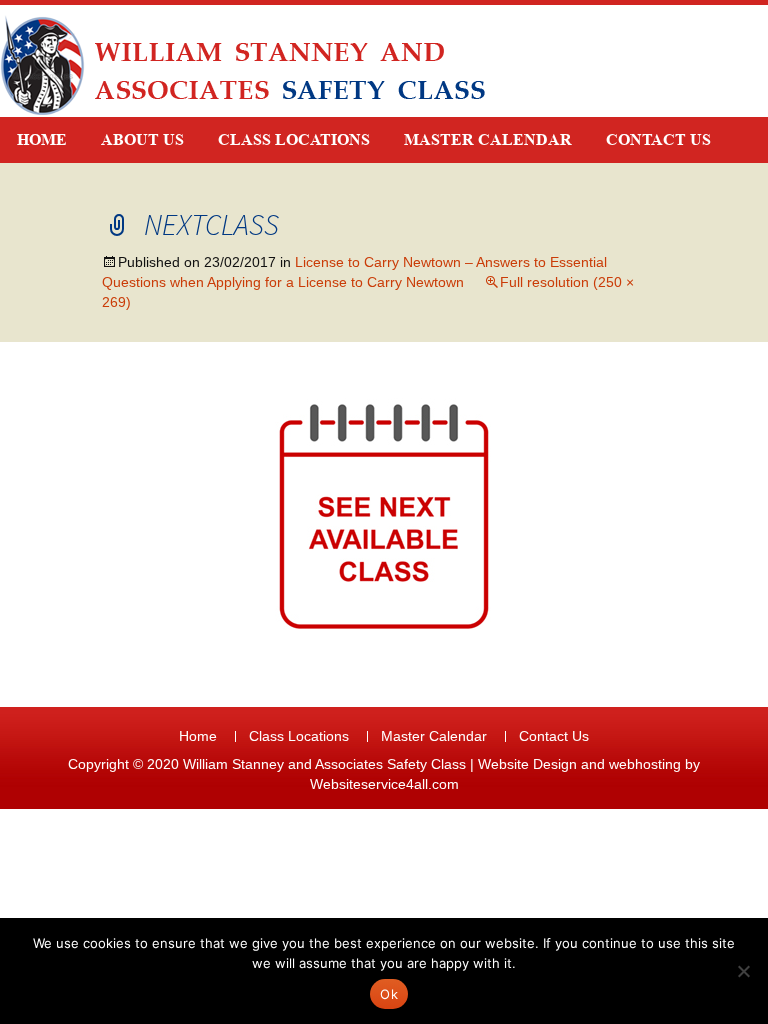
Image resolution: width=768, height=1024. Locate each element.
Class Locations (294, 139)
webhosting (645, 764)
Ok (389, 994)
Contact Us (658, 139)
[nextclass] (384, 516)
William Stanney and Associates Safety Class (324, 764)
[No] (743, 971)
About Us (142, 139)
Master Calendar (488, 139)
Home (42, 139)
